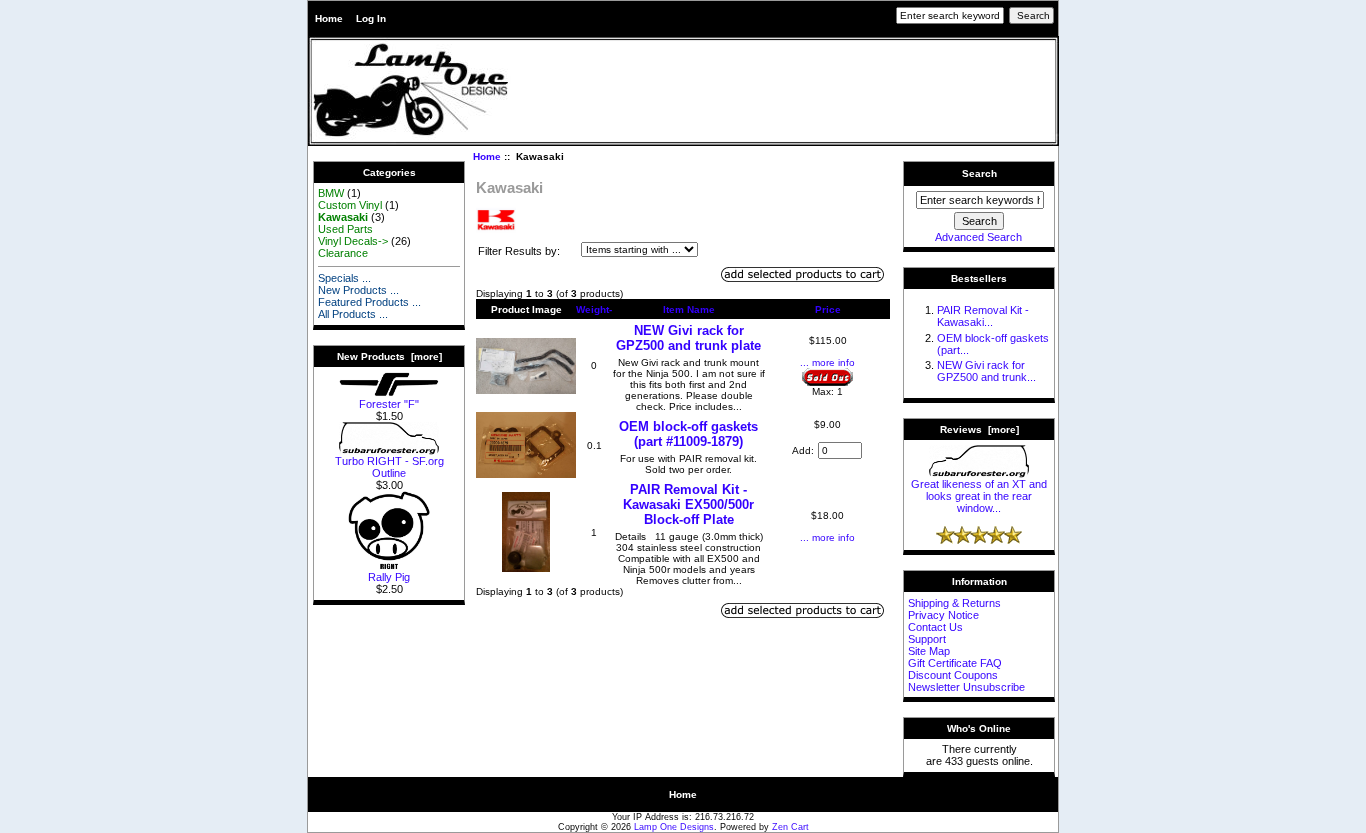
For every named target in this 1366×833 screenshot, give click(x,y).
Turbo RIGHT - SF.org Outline (389, 467)
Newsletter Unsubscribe (966, 687)
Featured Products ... (369, 302)
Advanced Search (978, 237)
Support (927, 639)
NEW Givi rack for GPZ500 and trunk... (986, 371)
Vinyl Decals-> (353, 241)
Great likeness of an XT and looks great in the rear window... (979, 496)
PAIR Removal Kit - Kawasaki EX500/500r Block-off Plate (688, 504)
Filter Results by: (519, 251)
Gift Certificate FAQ (955, 663)
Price (828, 309)
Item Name (689, 309)
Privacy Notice (943, 615)
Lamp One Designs (674, 827)
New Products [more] (389, 356)
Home (329, 18)
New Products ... (358, 290)
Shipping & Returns (954, 603)
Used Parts (345, 229)
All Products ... (353, 314)
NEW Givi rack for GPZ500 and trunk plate (688, 338)
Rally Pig (389, 577)
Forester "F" (389, 404)
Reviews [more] (979, 429)
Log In (371, 18)
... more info (827, 362)
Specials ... (344, 278)
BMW (331, 193)
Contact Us (935, 627)
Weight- (594, 309)
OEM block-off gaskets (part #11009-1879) (688, 434)
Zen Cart (790, 827)
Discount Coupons (953, 675)
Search (979, 173)
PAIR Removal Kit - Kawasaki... (983, 316)
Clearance (343, 253)
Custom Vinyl (350, 205)
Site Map (929, 651)
